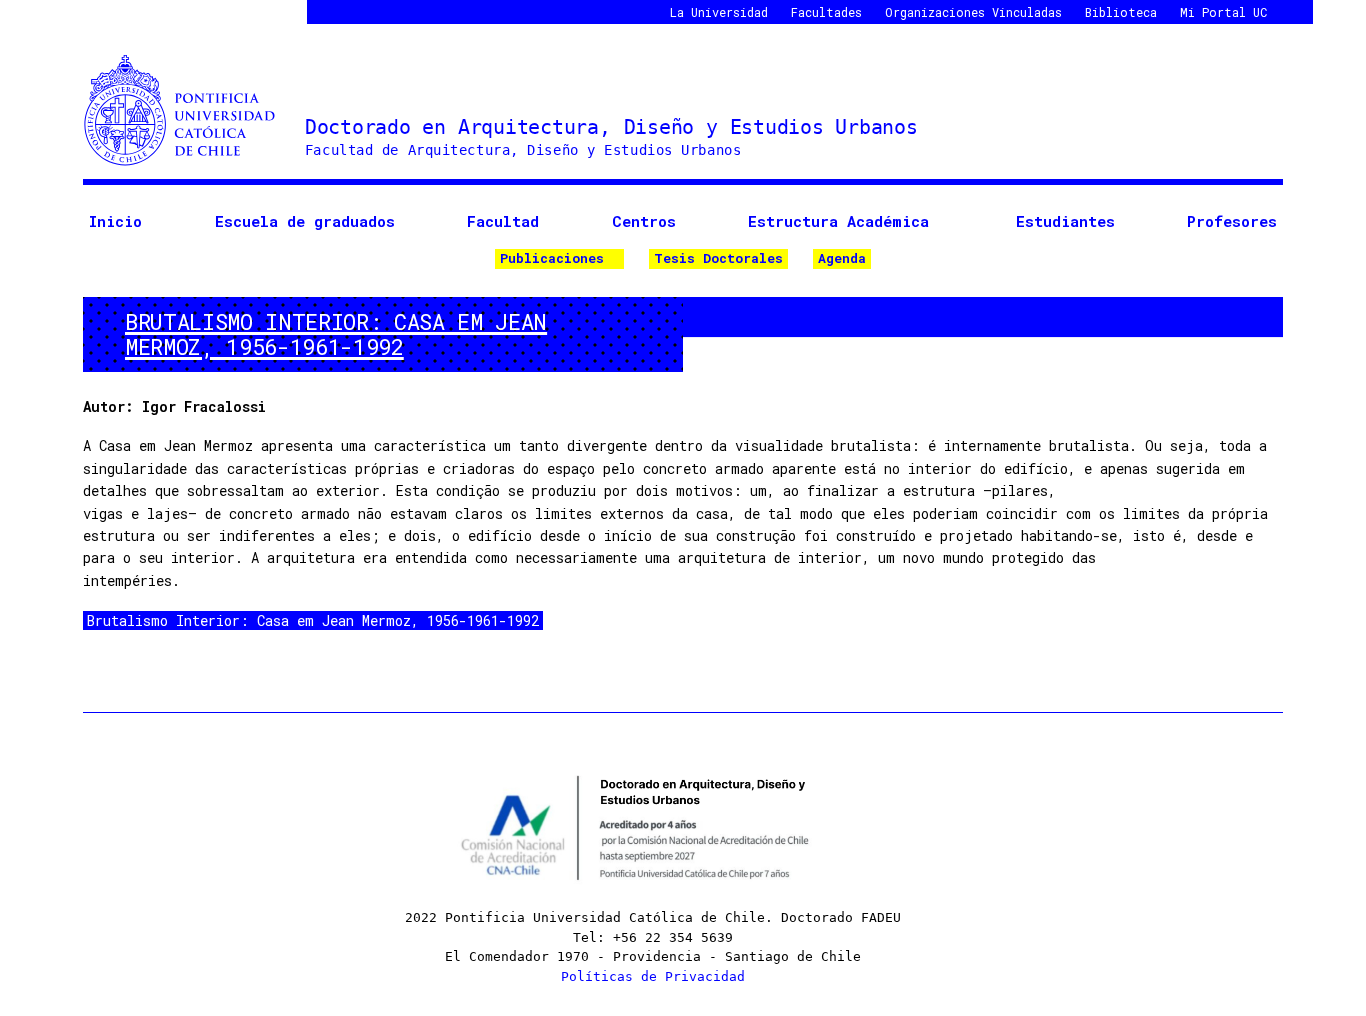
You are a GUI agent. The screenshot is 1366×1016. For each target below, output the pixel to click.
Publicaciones (552, 258)
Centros (644, 221)
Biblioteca (1121, 12)
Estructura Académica (838, 221)
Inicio (115, 221)
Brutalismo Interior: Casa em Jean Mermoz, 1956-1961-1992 (313, 620)
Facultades (826, 12)
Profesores (1232, 221)
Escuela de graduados (305, 221)
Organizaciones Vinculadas (973, 12)
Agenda (842, 258)
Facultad (503, 221)
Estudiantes (1065, 221)
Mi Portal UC (1223, 12)
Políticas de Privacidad (653, 976)
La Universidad (719, 12)
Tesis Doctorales (718, 258)
